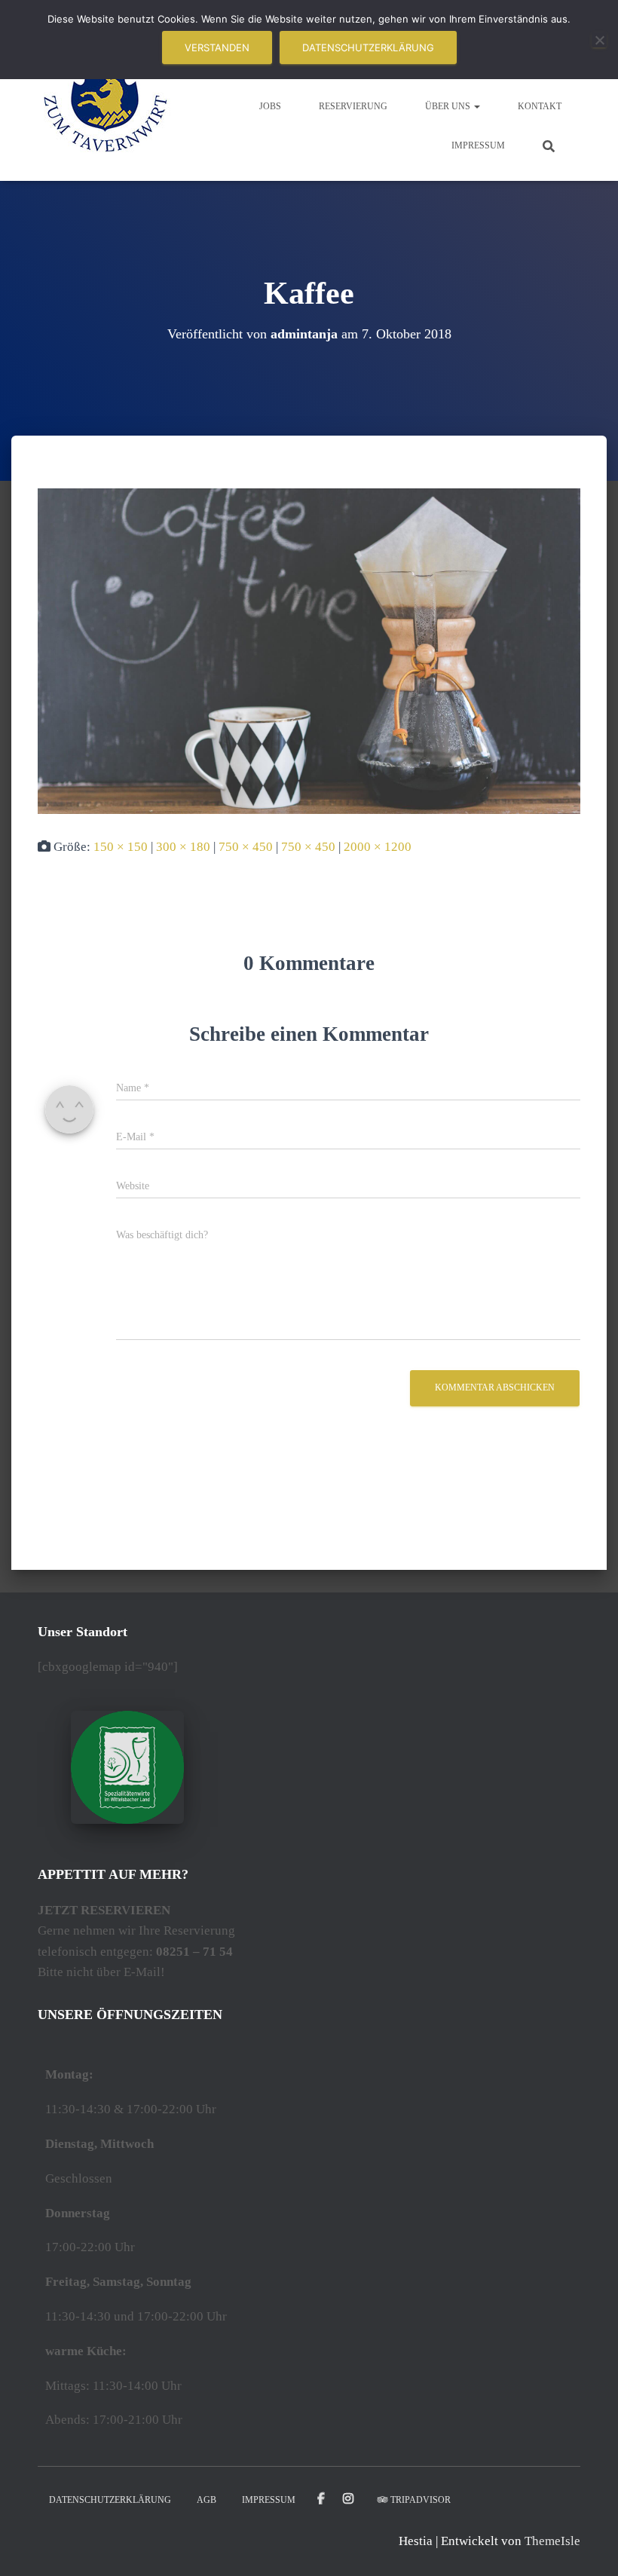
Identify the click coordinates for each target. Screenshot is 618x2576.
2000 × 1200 (378, 847)
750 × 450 (246, 847)
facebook (321, 2499)
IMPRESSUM (478, 145)
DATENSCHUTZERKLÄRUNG (110, 2500)
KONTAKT (540, 106)
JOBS (270, 106)
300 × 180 (183, 847)
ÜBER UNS (449, 106)
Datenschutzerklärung (368, 47)
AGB (207, 2500)
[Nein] (599, 40)
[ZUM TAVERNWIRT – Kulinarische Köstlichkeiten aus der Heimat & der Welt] (106, 106)
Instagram (349, 2499)
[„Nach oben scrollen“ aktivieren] (588, 2546)
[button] (476, 106)
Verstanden (217, 47)
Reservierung (353, 106)
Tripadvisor (421, 2500)
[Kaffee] (309, 650)
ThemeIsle (552, 2541)
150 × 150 (121, 847)
